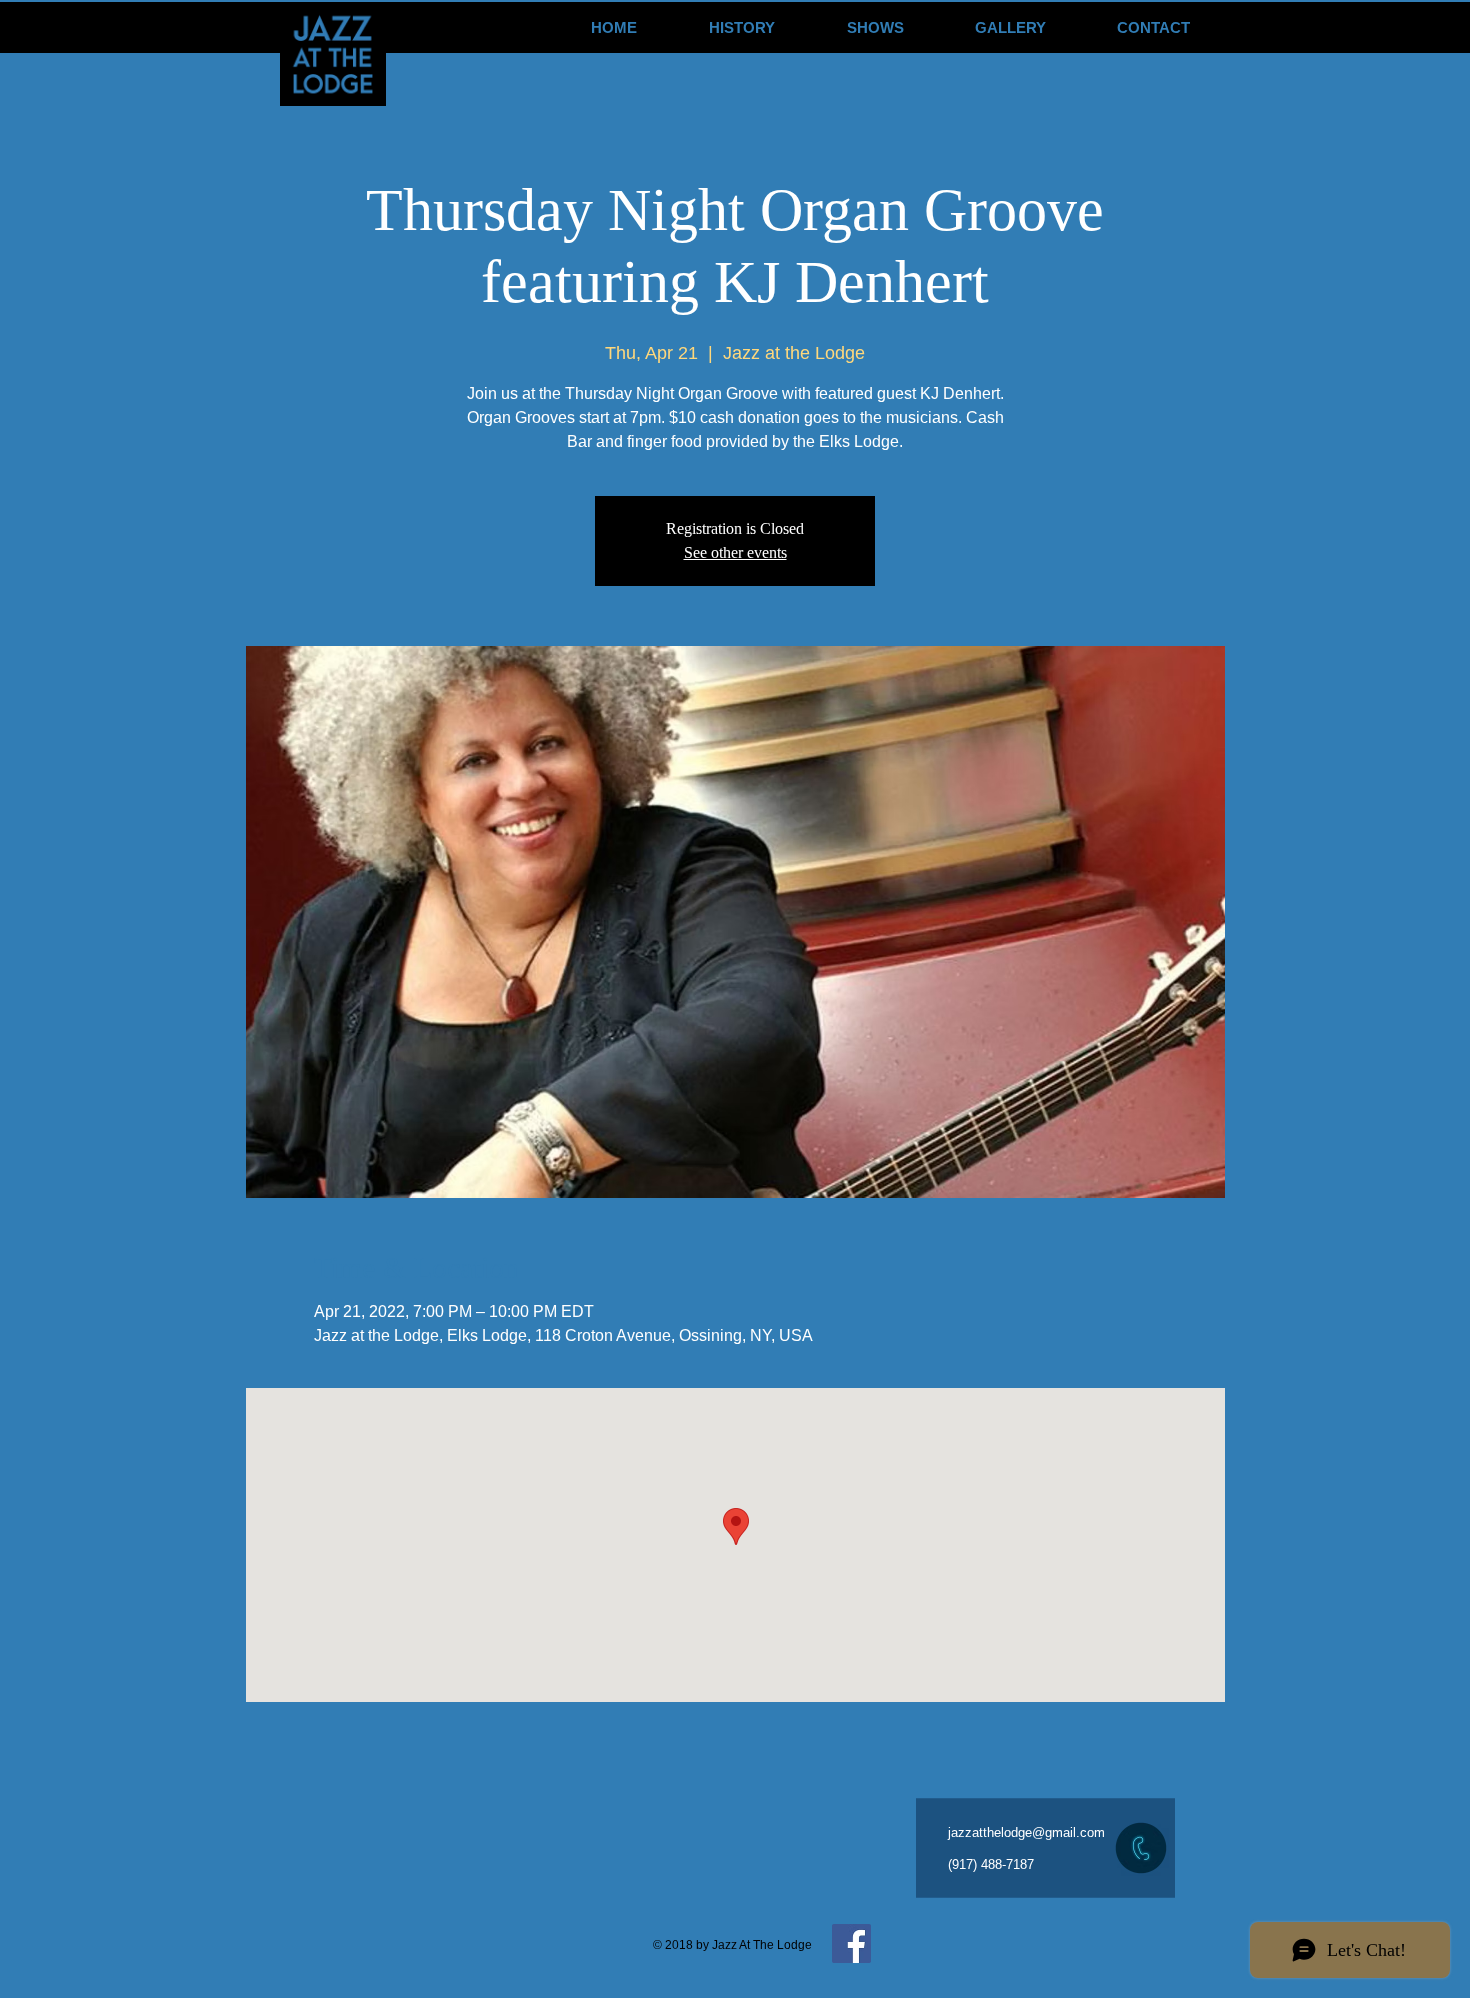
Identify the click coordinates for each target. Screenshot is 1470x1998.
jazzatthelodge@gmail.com (1026, 1832)
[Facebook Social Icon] (851, 1943)
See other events (735, 552)
